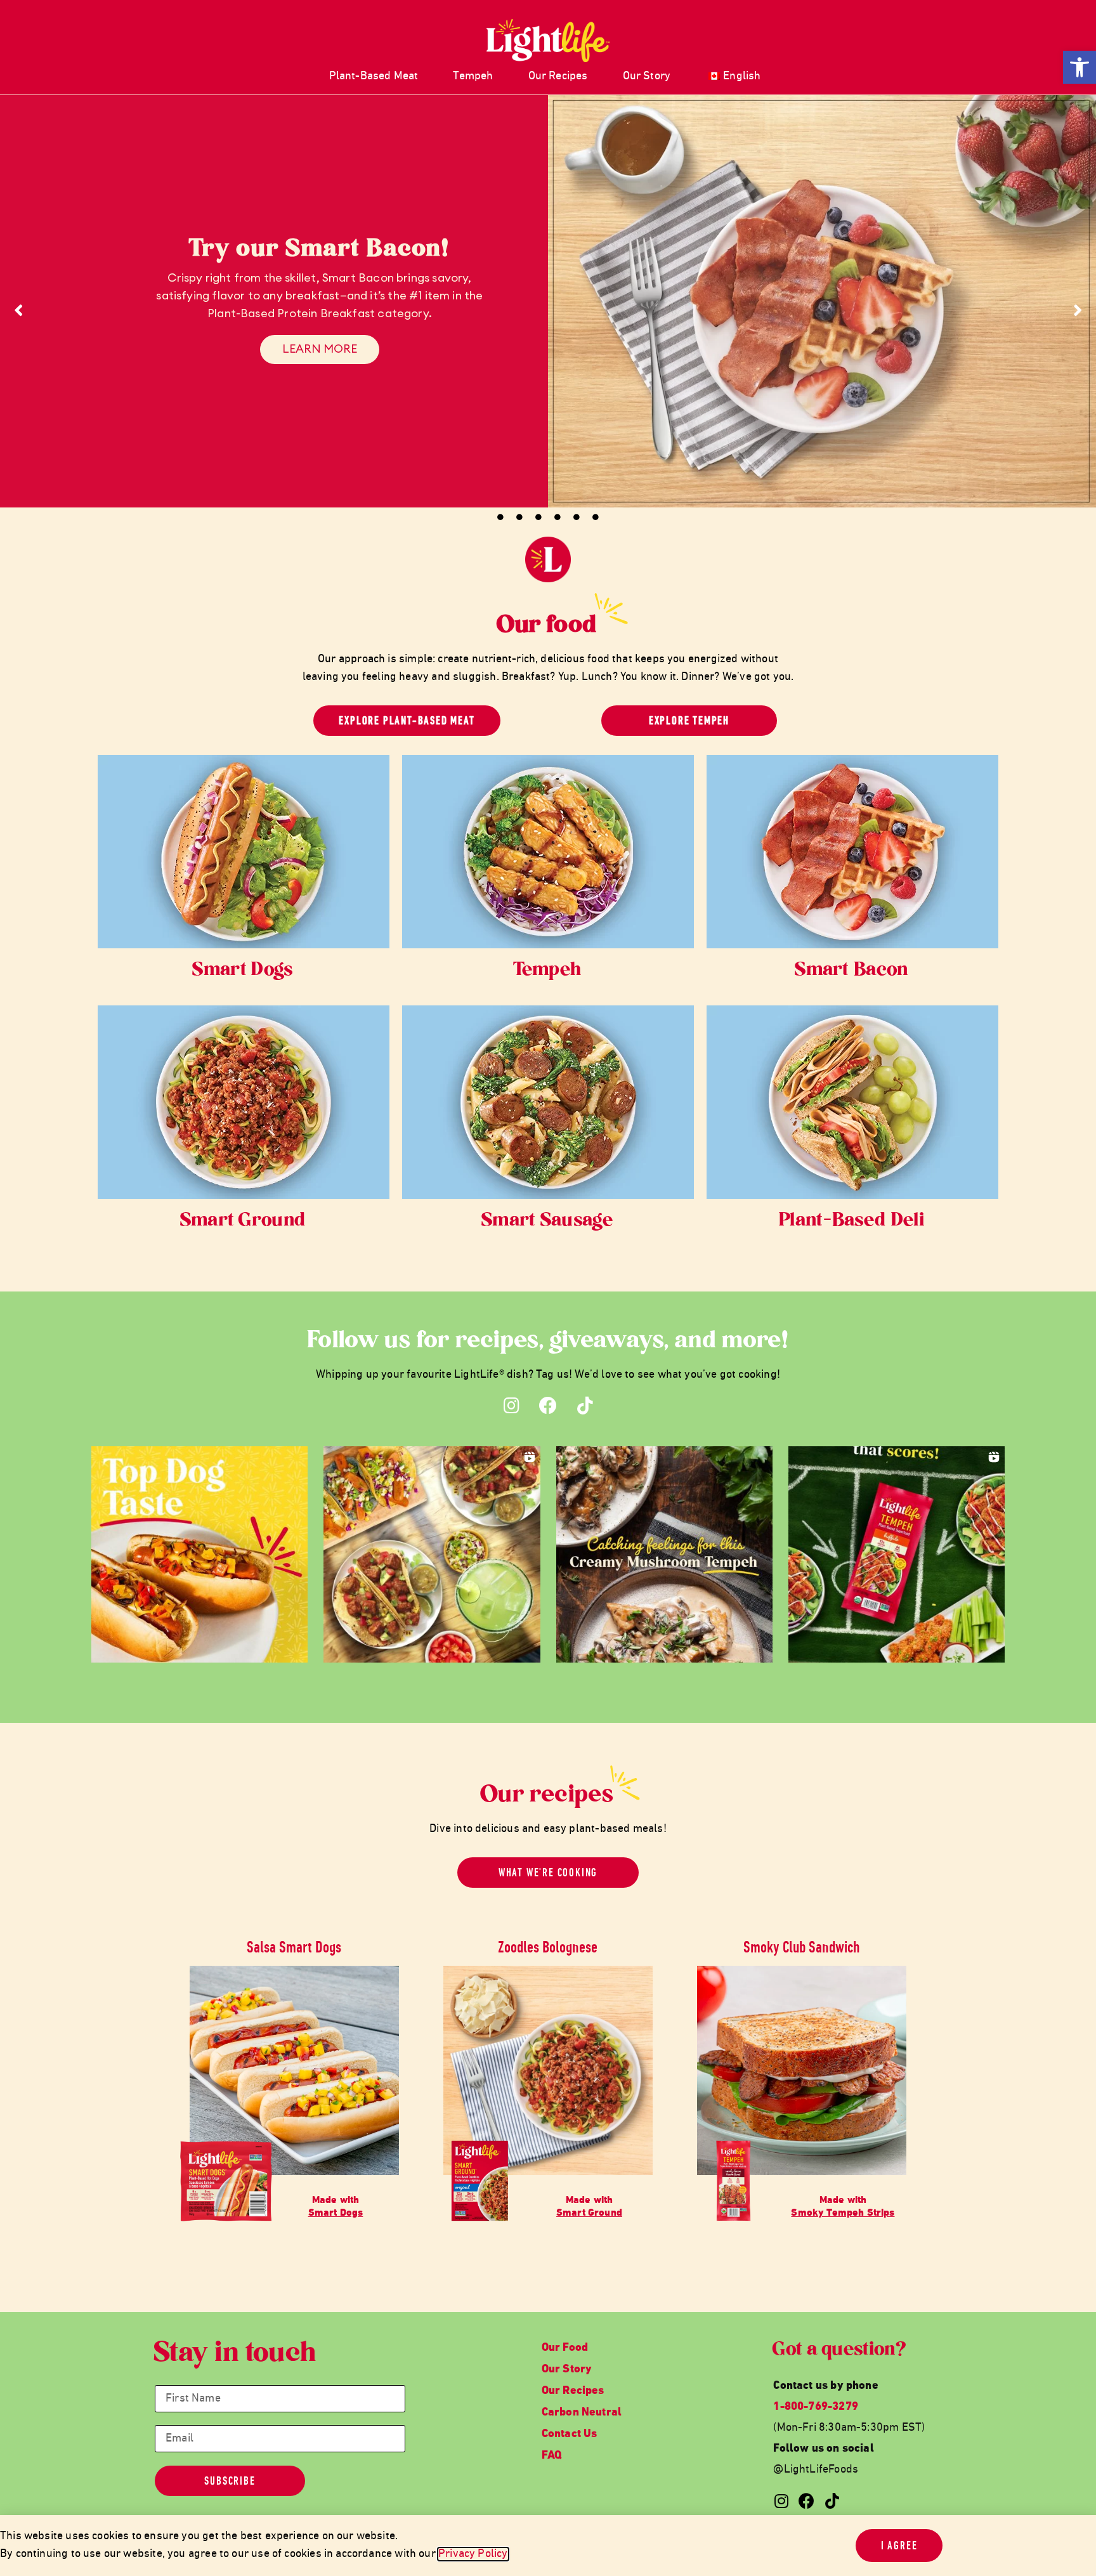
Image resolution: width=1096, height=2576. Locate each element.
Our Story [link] (647, 76)
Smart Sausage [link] (548, 1221)
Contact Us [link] (570, 2434)
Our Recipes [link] (558, 76)
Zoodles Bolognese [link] (548, 1947)
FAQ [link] (552, 2456)
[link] (1080, 67)
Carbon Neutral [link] (582, 2413)
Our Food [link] (565, 2348)
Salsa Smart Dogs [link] (294, 1947)
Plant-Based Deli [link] (852, 1221)
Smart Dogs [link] (243, 971)
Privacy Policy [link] (473, 2554)
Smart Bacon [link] (852, 971)
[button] (199, 1554)
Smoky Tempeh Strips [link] (843, 2213)
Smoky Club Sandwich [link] (802, 1947)
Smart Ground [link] (244, 1221)
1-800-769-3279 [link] (816, 2407)
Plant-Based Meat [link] (374, 76)
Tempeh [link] (473, 76)
